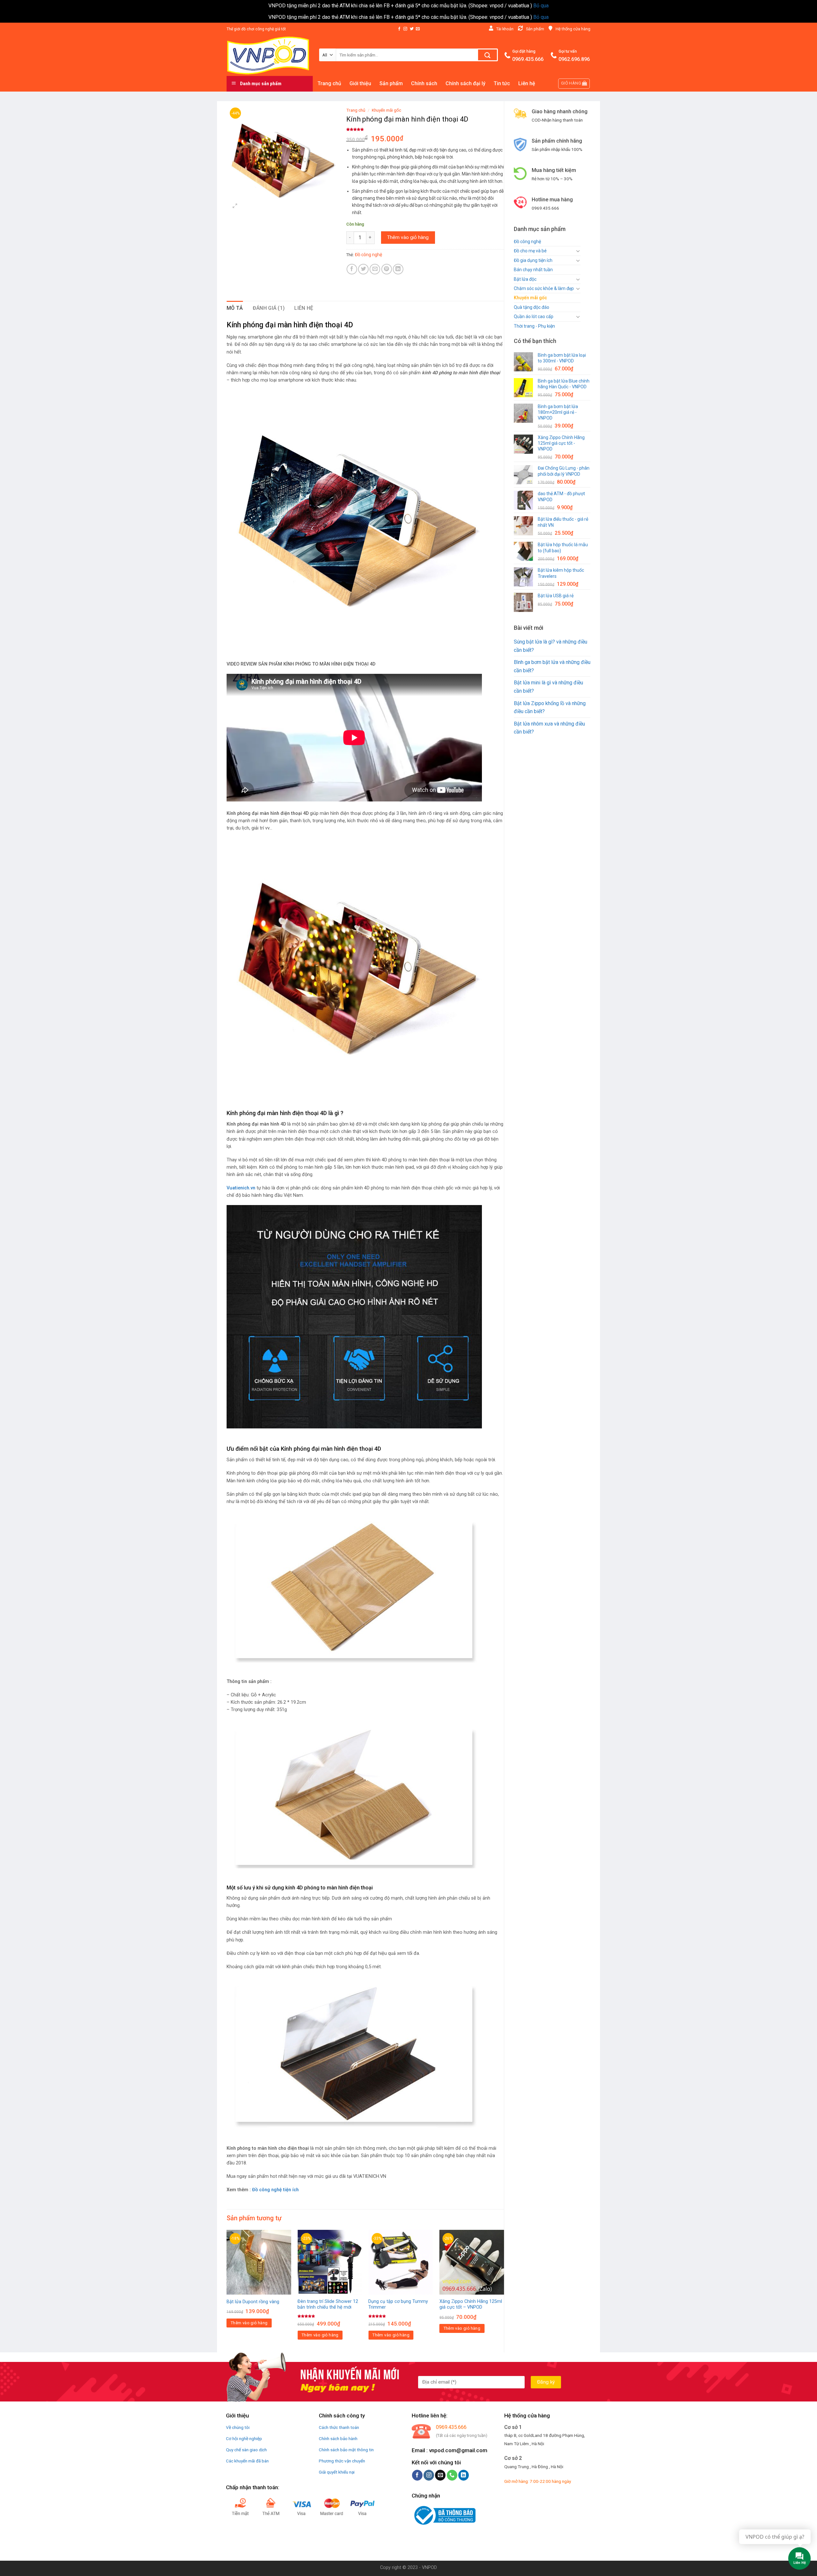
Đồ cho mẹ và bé (530, 251)
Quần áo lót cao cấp (534, 316)
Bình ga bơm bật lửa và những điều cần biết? (552, 666)
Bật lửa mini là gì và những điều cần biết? (548, 687)
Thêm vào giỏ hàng (408, 237)
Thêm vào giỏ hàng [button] (249, 2323)
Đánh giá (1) (269, 308)
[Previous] (227, 2290)
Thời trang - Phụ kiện (534, 326)
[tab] (235, 308)
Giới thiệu (360, 83)
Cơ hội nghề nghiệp (244, 2438)
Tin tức (502, 83)
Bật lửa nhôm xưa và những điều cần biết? (549, 728)
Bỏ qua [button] (541, 6)
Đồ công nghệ (527, 242)
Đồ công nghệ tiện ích (275, 2190)
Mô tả (235, 308)
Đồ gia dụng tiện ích (533, 260)
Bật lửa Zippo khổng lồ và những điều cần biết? (550, 707)
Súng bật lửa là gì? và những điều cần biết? (551, 646)
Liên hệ (527, 83)
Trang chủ (329, 83)
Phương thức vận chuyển (342, 2461)
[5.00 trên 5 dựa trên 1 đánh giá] (425, 129)
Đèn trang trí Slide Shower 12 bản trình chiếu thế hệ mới (328, 2304)
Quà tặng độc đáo (532, 307)
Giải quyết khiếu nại (337, 2472)
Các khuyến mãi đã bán (247, 2461)
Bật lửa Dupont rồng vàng (253, 2302)
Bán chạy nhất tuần (533, 270)
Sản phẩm (391, 83)
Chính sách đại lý (465, 83)
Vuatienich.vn (241, 1188)
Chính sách (424, 83)
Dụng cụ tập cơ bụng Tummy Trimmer (398, 2304)
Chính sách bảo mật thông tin (346, 2450)
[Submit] (487, 55)
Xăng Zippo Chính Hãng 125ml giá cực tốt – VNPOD (471, 2304)
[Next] (504, 2290)
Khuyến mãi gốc (530, 298)
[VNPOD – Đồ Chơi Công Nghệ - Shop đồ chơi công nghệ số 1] (268, 55)
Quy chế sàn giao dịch (246, 2450)
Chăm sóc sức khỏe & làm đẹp (544, 288)
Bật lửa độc (525, 279)
